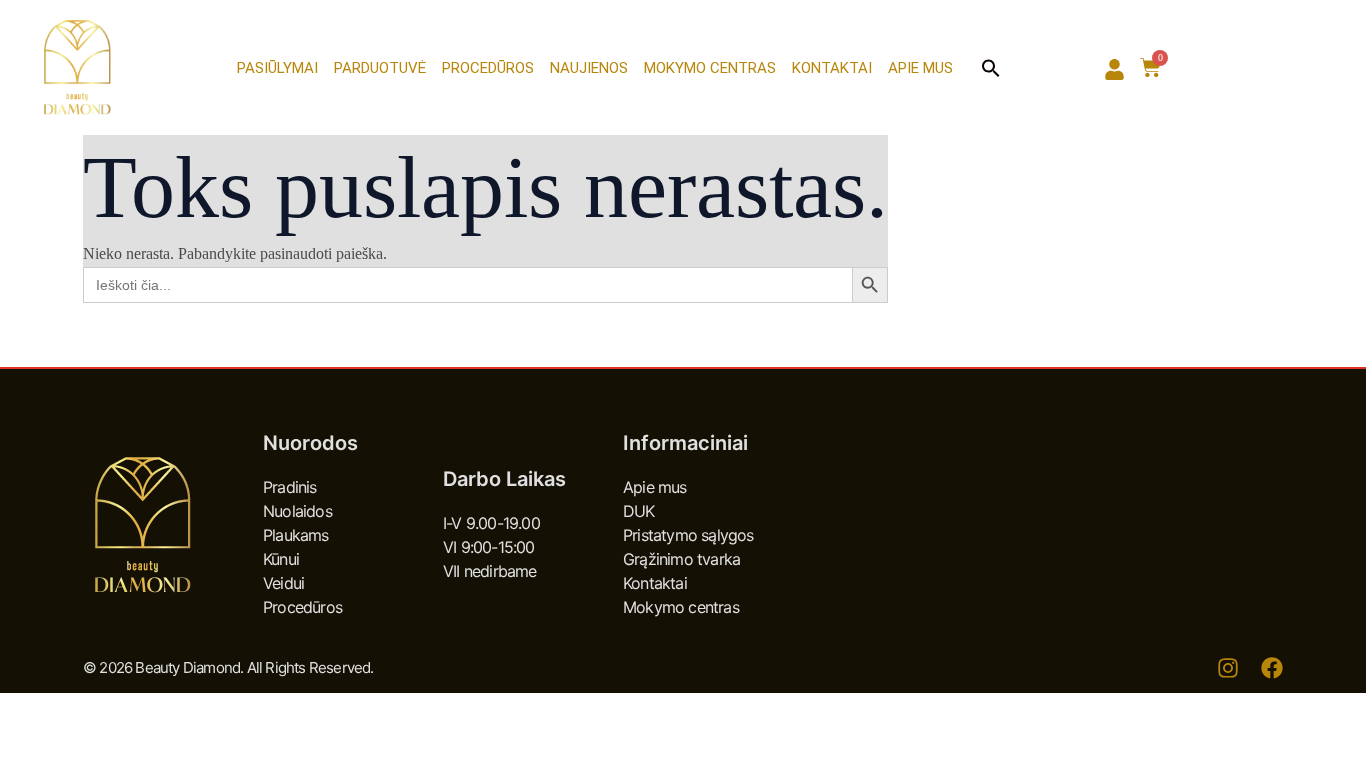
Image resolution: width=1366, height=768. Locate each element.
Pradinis (290, 487)
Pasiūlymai (277, 68)
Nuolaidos (297, 511)
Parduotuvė (380, 68)
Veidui (283, 583)
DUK (639, 511)
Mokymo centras (710, 68)
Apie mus (920, 68)
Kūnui (281, 559)
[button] (991, 68)
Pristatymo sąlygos (688, 535)
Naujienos (589, 68)
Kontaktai (832, 68)
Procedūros (488, 68)
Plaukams (296, 535)
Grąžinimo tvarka (681, 559)
